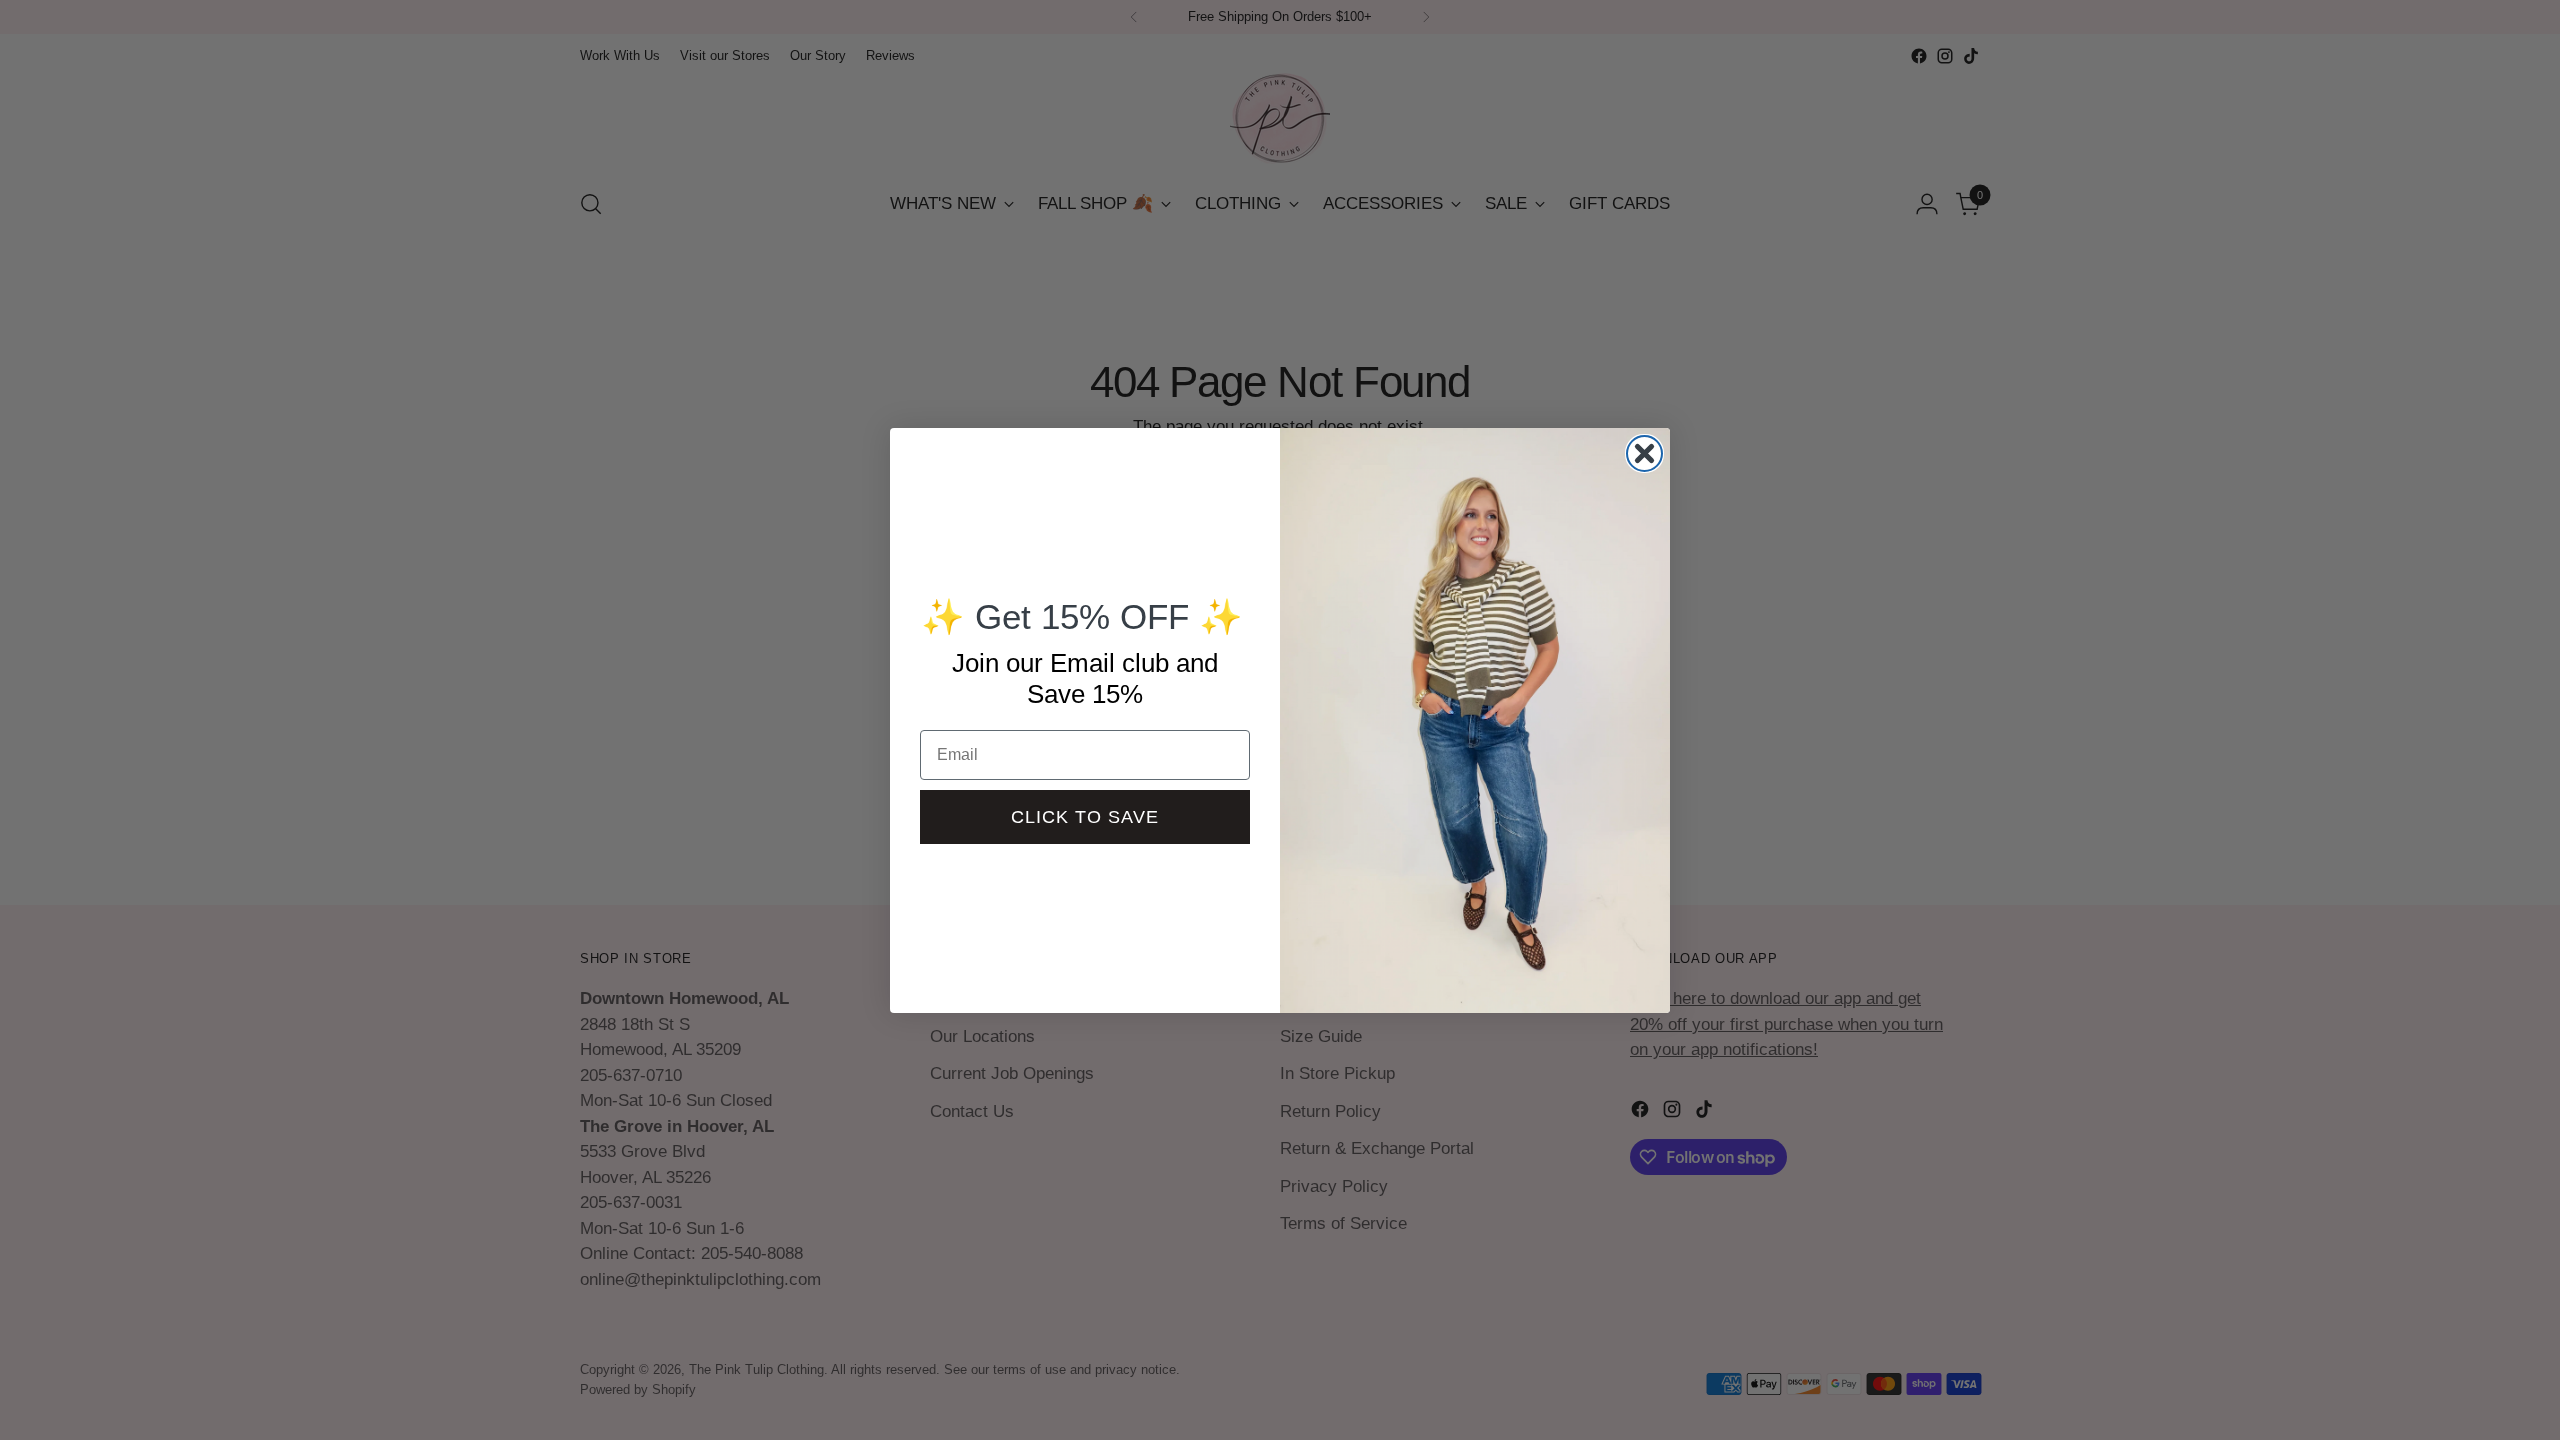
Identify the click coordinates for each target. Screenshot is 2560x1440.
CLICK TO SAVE (1085, 817)
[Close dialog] (1644, 453)
